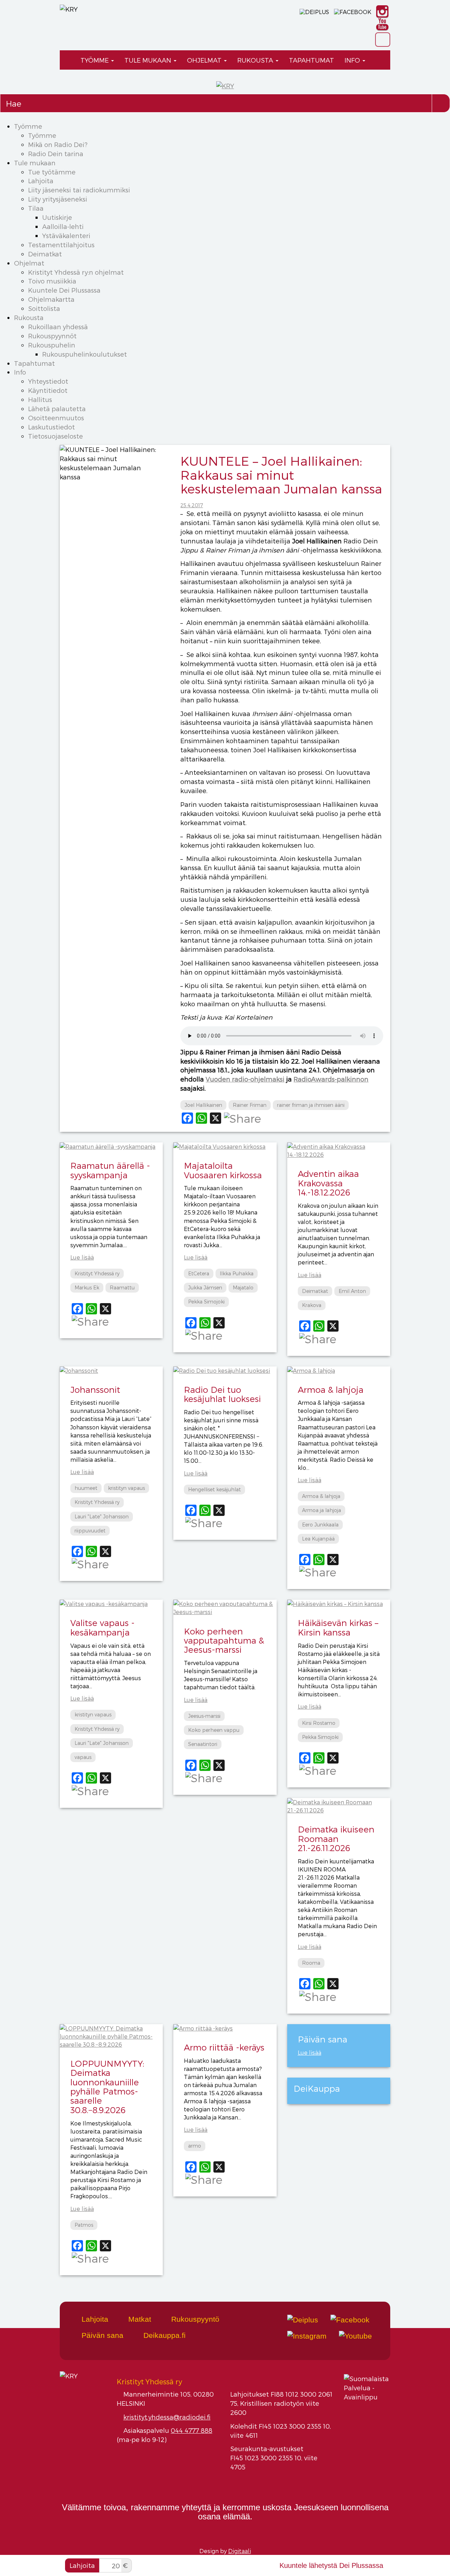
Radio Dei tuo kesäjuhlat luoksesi (222, 1394)
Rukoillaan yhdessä (58, 327)
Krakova (312, 1305)
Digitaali (240, 2551)
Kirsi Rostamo (319, 1723)
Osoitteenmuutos (56, 418)
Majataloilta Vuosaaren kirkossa (223, 1170)
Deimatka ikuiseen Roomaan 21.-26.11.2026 (336, 1838)
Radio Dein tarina (56, 154)
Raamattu (122, 1287)
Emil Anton (352, 1291)
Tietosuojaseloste (56, 436)
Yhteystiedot (48, 381)
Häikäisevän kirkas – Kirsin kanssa (338, 1627)
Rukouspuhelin (52, 345)
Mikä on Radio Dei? (58, 144)
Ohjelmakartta (51, 299)
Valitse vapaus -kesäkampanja (102, 1627)
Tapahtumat (311, 60)
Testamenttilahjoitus (61, 245)
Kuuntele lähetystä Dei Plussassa (331, 2565)
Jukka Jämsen (205, 1287)
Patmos (84, 2225)
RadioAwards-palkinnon (331, 1079)
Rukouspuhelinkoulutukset (85, 354)
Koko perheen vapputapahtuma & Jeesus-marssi (224, 1640)
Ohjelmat (205, 60)
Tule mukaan (149, 60)
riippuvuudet (90, 1531)
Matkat (139, 2319)
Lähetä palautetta (57, 409)
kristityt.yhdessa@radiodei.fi (167, 2417)
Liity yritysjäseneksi (58, 199)
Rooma (311, 1963)
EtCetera (199, 1273)
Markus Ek (87, 1287)
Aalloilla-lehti (63, 226)
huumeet (86, 1488)
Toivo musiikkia (52, 281)
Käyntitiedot (48, 390)
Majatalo (243, 1287)
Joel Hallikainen (203, 1105)
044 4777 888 (192, 2430)
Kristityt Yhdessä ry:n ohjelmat (76, 272)
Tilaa (36, 208)
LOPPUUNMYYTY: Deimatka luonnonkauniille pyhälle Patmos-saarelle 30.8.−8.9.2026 (107, 2087)
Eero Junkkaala (320, 1525)
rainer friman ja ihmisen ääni (311, 1105)
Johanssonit (95, 1389)
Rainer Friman (250, 1105)
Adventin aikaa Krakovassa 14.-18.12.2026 (328, 1183)
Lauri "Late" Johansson (102, 1516)
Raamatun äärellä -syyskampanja (110, 1170)
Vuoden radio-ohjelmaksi (245, 1079)
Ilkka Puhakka (237, 1273)
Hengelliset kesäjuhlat (214, 1489)
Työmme (95, 60)
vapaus (83, 1757)
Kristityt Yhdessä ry (97, 1273)
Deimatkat (45, 254)
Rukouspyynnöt (52, 336)
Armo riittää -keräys (224, 2047)
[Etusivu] (67, 60)
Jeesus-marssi (204, 1716)
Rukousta (256, 60)
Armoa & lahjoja (331, 1389)
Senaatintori (203, 1744)
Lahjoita (41, 181)
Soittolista (44, 308)
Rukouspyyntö (194, 2319)
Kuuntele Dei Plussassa (64, 290)
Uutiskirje (57, 217)
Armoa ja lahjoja (322, 1510)
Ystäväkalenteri (66, 235)
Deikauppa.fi (163, 2335)
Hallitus (40, 399)
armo (195, 2146)
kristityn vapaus (126, 1488)
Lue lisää (82, 1257)
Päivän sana (101, 2335)
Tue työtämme (52, 172)
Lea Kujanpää (318, 1539)
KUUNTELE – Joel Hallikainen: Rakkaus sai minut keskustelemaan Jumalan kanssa (281, 474)
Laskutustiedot (52, 427)
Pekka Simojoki (206, 1302)
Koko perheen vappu (214, 1730)
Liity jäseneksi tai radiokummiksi (79, 190)
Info (353, 60)
